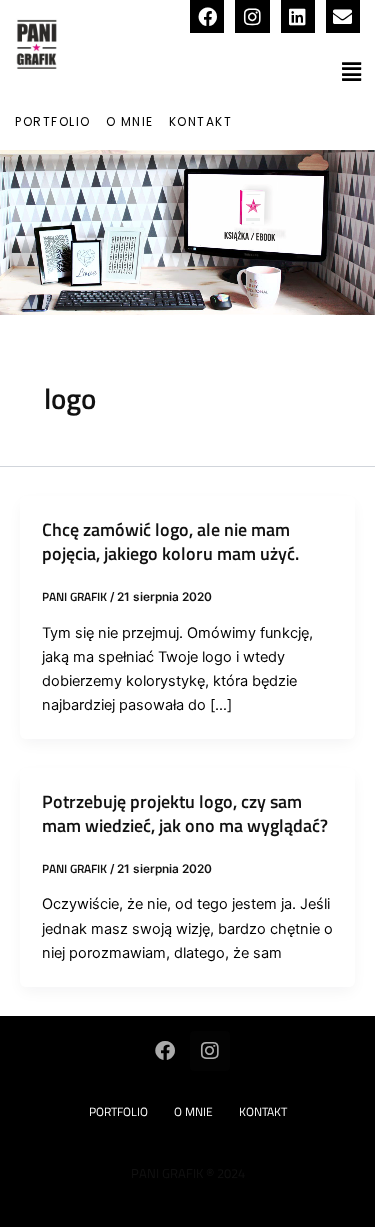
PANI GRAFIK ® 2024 (188, 1173)
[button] (352, 71)
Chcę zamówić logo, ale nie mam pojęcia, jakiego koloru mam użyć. (170, 541)
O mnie (130, 121)
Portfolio (53, 121)
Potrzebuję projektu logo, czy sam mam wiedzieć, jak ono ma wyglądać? (185, 813)
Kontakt (201, 121)
